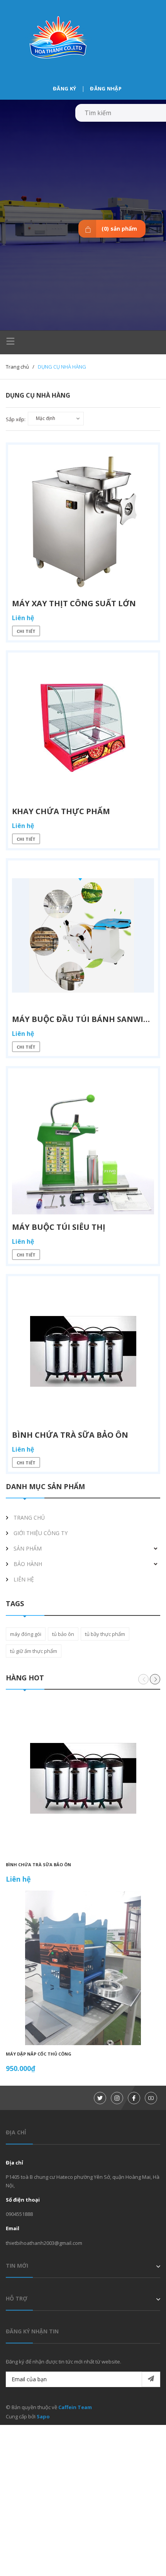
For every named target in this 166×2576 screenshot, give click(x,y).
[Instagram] (117, 2098)
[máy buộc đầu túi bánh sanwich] (83, 935)
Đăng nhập (106, 88)
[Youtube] (151, 2098)
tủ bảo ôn (63, 1634)
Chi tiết (26, 631)
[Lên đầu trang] (141, 2558)
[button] (155, 1679)
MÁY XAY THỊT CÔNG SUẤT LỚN (74, 603)
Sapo (43, 2416)
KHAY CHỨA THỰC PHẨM (61, 811)
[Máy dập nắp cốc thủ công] (83, 1968)
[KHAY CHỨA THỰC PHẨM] (83, 728)
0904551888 (19, 2214)
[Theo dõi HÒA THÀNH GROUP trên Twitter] (100, 2098)
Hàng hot (25, 1678)
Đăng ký (64, 88)
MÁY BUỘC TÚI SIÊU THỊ (59, 1227)
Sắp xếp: (16, 419)
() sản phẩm (119, 229)
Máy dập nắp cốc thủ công (39, 2054)
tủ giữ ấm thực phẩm (34, 1651)
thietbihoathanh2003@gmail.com (44, 2243)
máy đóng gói (26, 1634)
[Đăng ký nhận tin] (151, 2379)
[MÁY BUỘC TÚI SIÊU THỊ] (83, 1143)
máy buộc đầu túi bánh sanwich (83, 1019)
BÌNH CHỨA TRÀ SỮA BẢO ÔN (38, 1864)
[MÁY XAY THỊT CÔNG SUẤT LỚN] (83, 520)
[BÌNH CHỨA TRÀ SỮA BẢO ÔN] (83, 1779)
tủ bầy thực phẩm (105, 1634)
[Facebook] (134, 2098)
